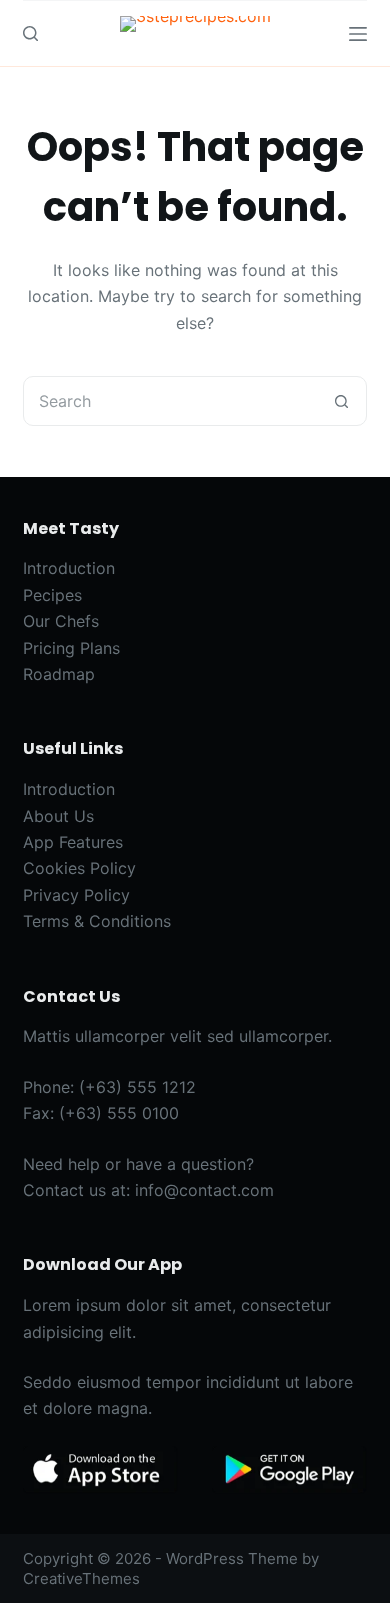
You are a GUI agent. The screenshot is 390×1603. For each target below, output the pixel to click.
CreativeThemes (81, 1578)
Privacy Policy (76, 895)
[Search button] (342, 401)
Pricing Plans (71, 648)
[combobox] (170, 401)
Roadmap (59, 674)
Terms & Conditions (97, 921)
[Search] (30, 33)
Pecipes (52, 595)
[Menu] (358, 34)
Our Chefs (61, 621)
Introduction (69, 568)
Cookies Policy (79, 868)
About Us (58, 816)
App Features (73, 842)
